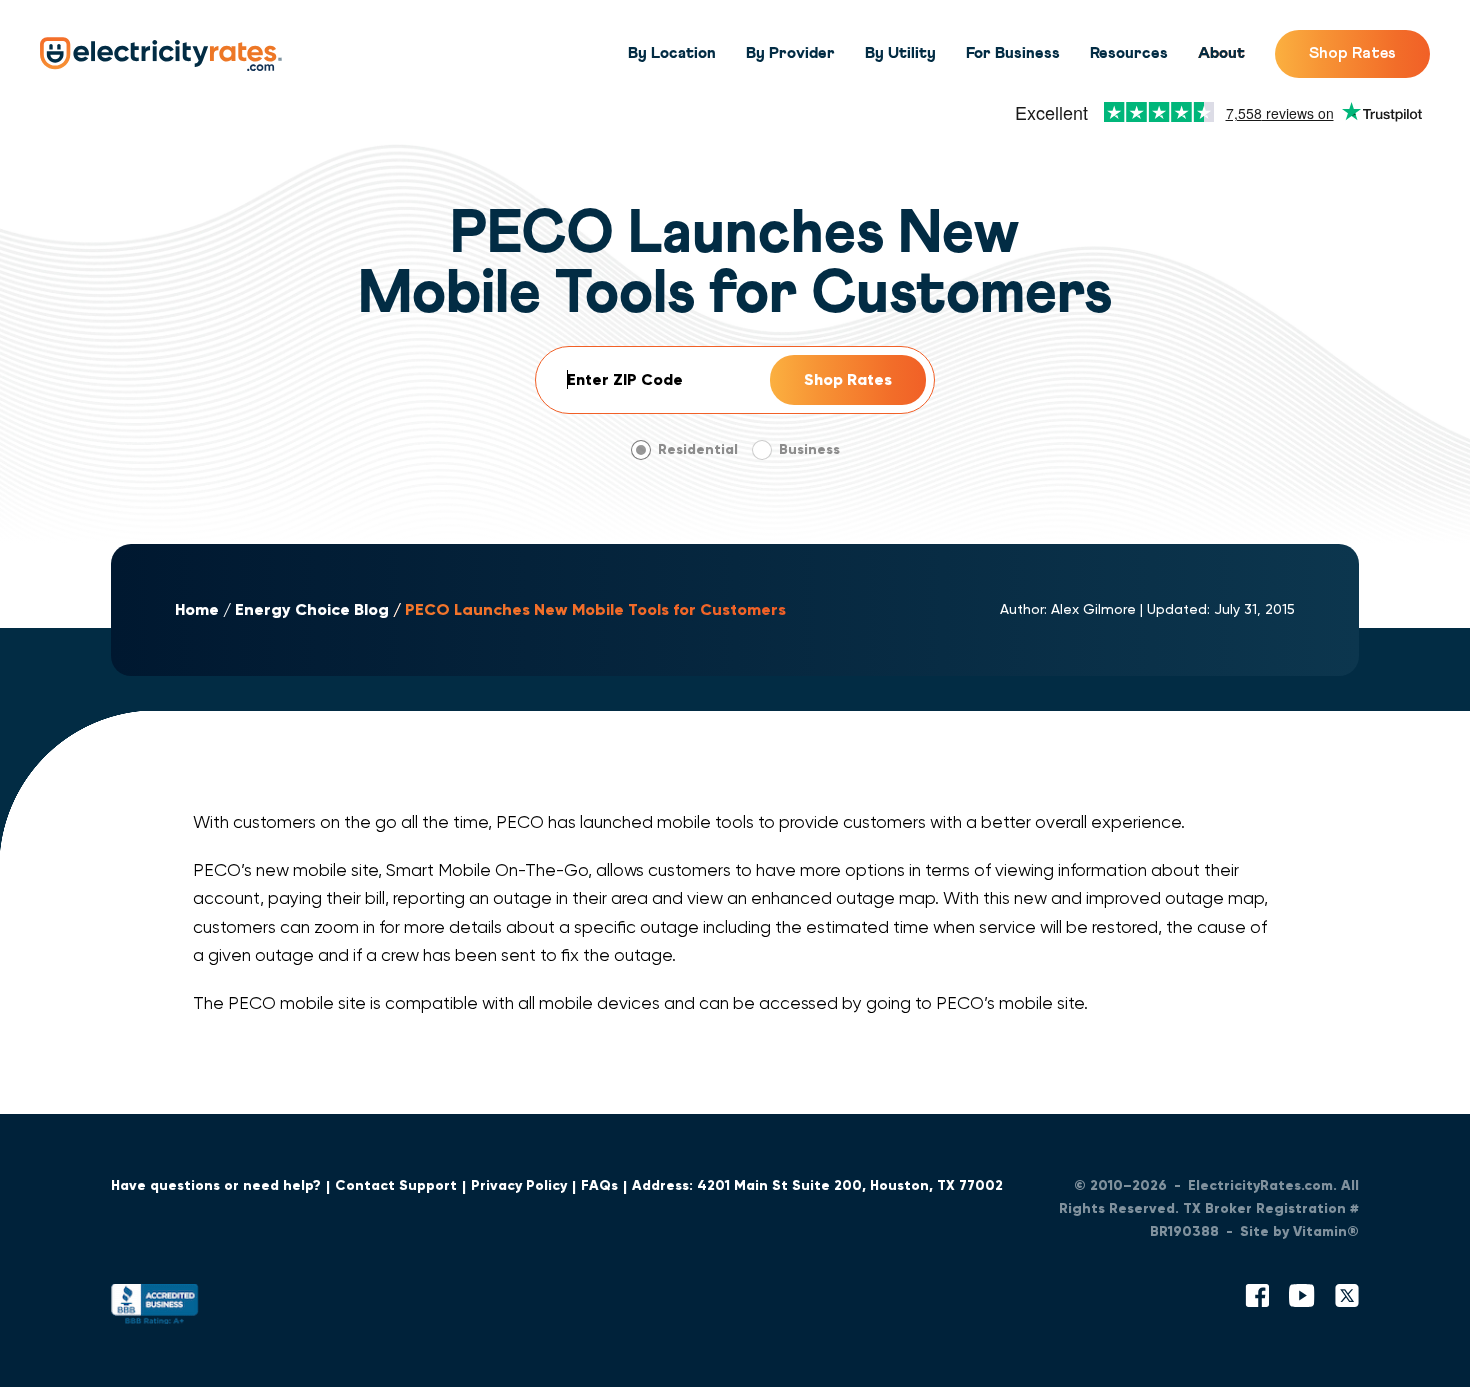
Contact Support (396, 1185)
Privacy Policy (519, 1185)
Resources (1129, 53)
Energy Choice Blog (312, 609)
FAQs (599, 1185)
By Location (672, 53)
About (1221, 53)
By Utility (900, 53)
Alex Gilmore (1093, 609)
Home (197, 609)
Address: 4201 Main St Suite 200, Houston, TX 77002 (817, 1185)
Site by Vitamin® (1299, 1231)
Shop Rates (1352, 53)
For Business (1013, 53)
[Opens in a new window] (155, 1308)
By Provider (790, 53)
